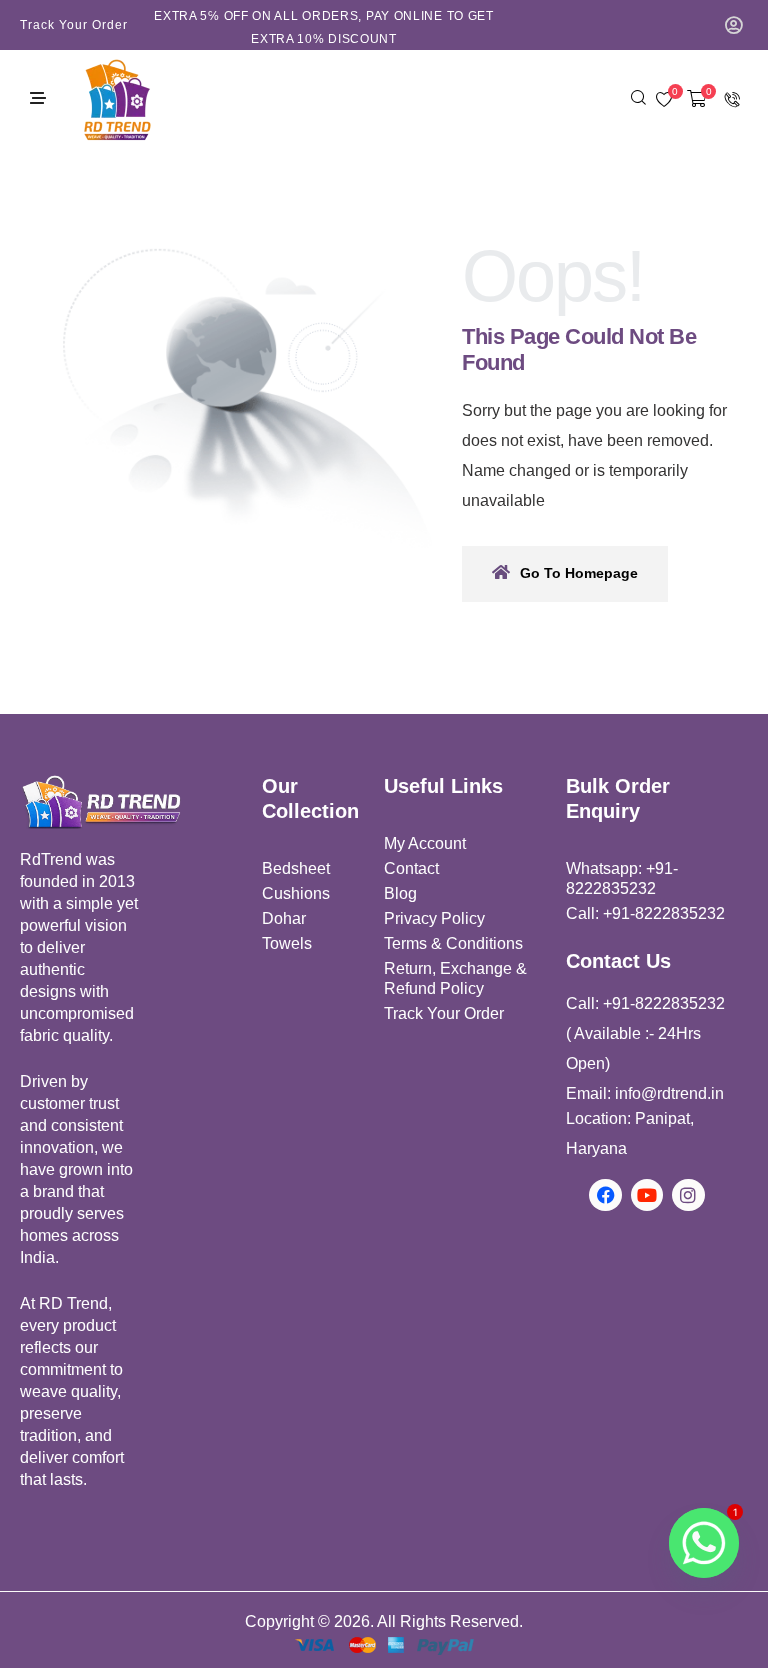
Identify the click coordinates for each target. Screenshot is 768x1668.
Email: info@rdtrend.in (645, 1093)
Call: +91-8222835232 (645, 913)
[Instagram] (688, 1195)
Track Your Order (74, 25)
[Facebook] (605, 1195)
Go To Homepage (579, 573)
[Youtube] (647, 1195)
